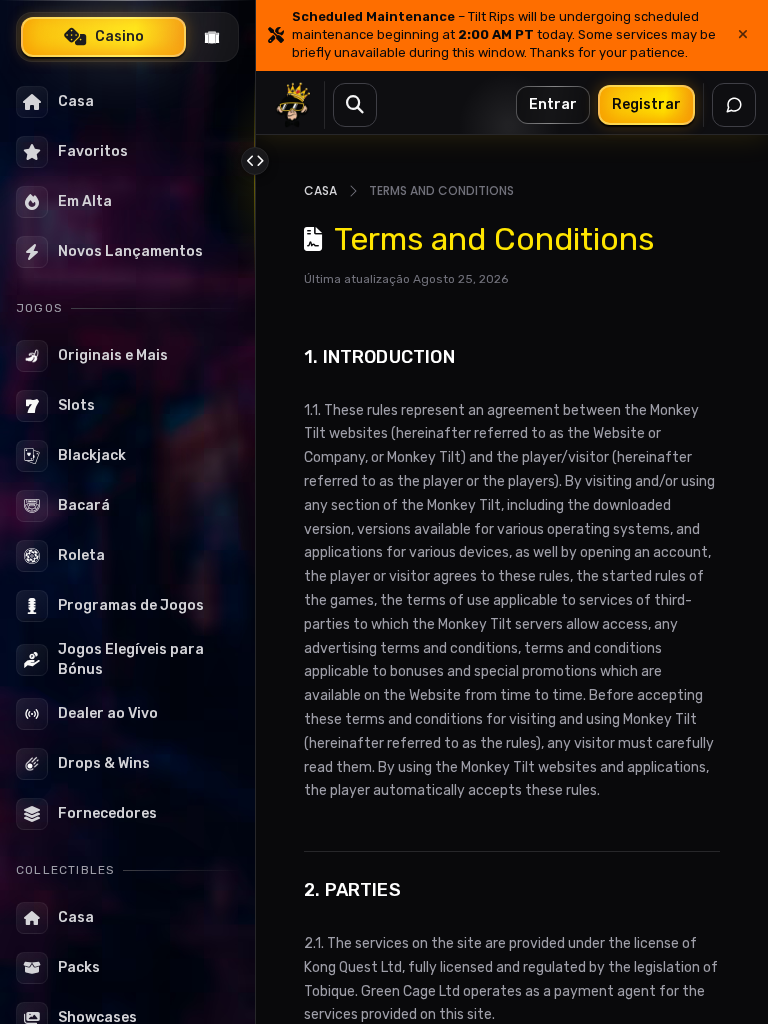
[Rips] (212, 37)
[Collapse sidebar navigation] (255, 161)
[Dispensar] (743, 35)
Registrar (646, 104)
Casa (320, 191)
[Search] (355, 105)
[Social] (734, 105)
